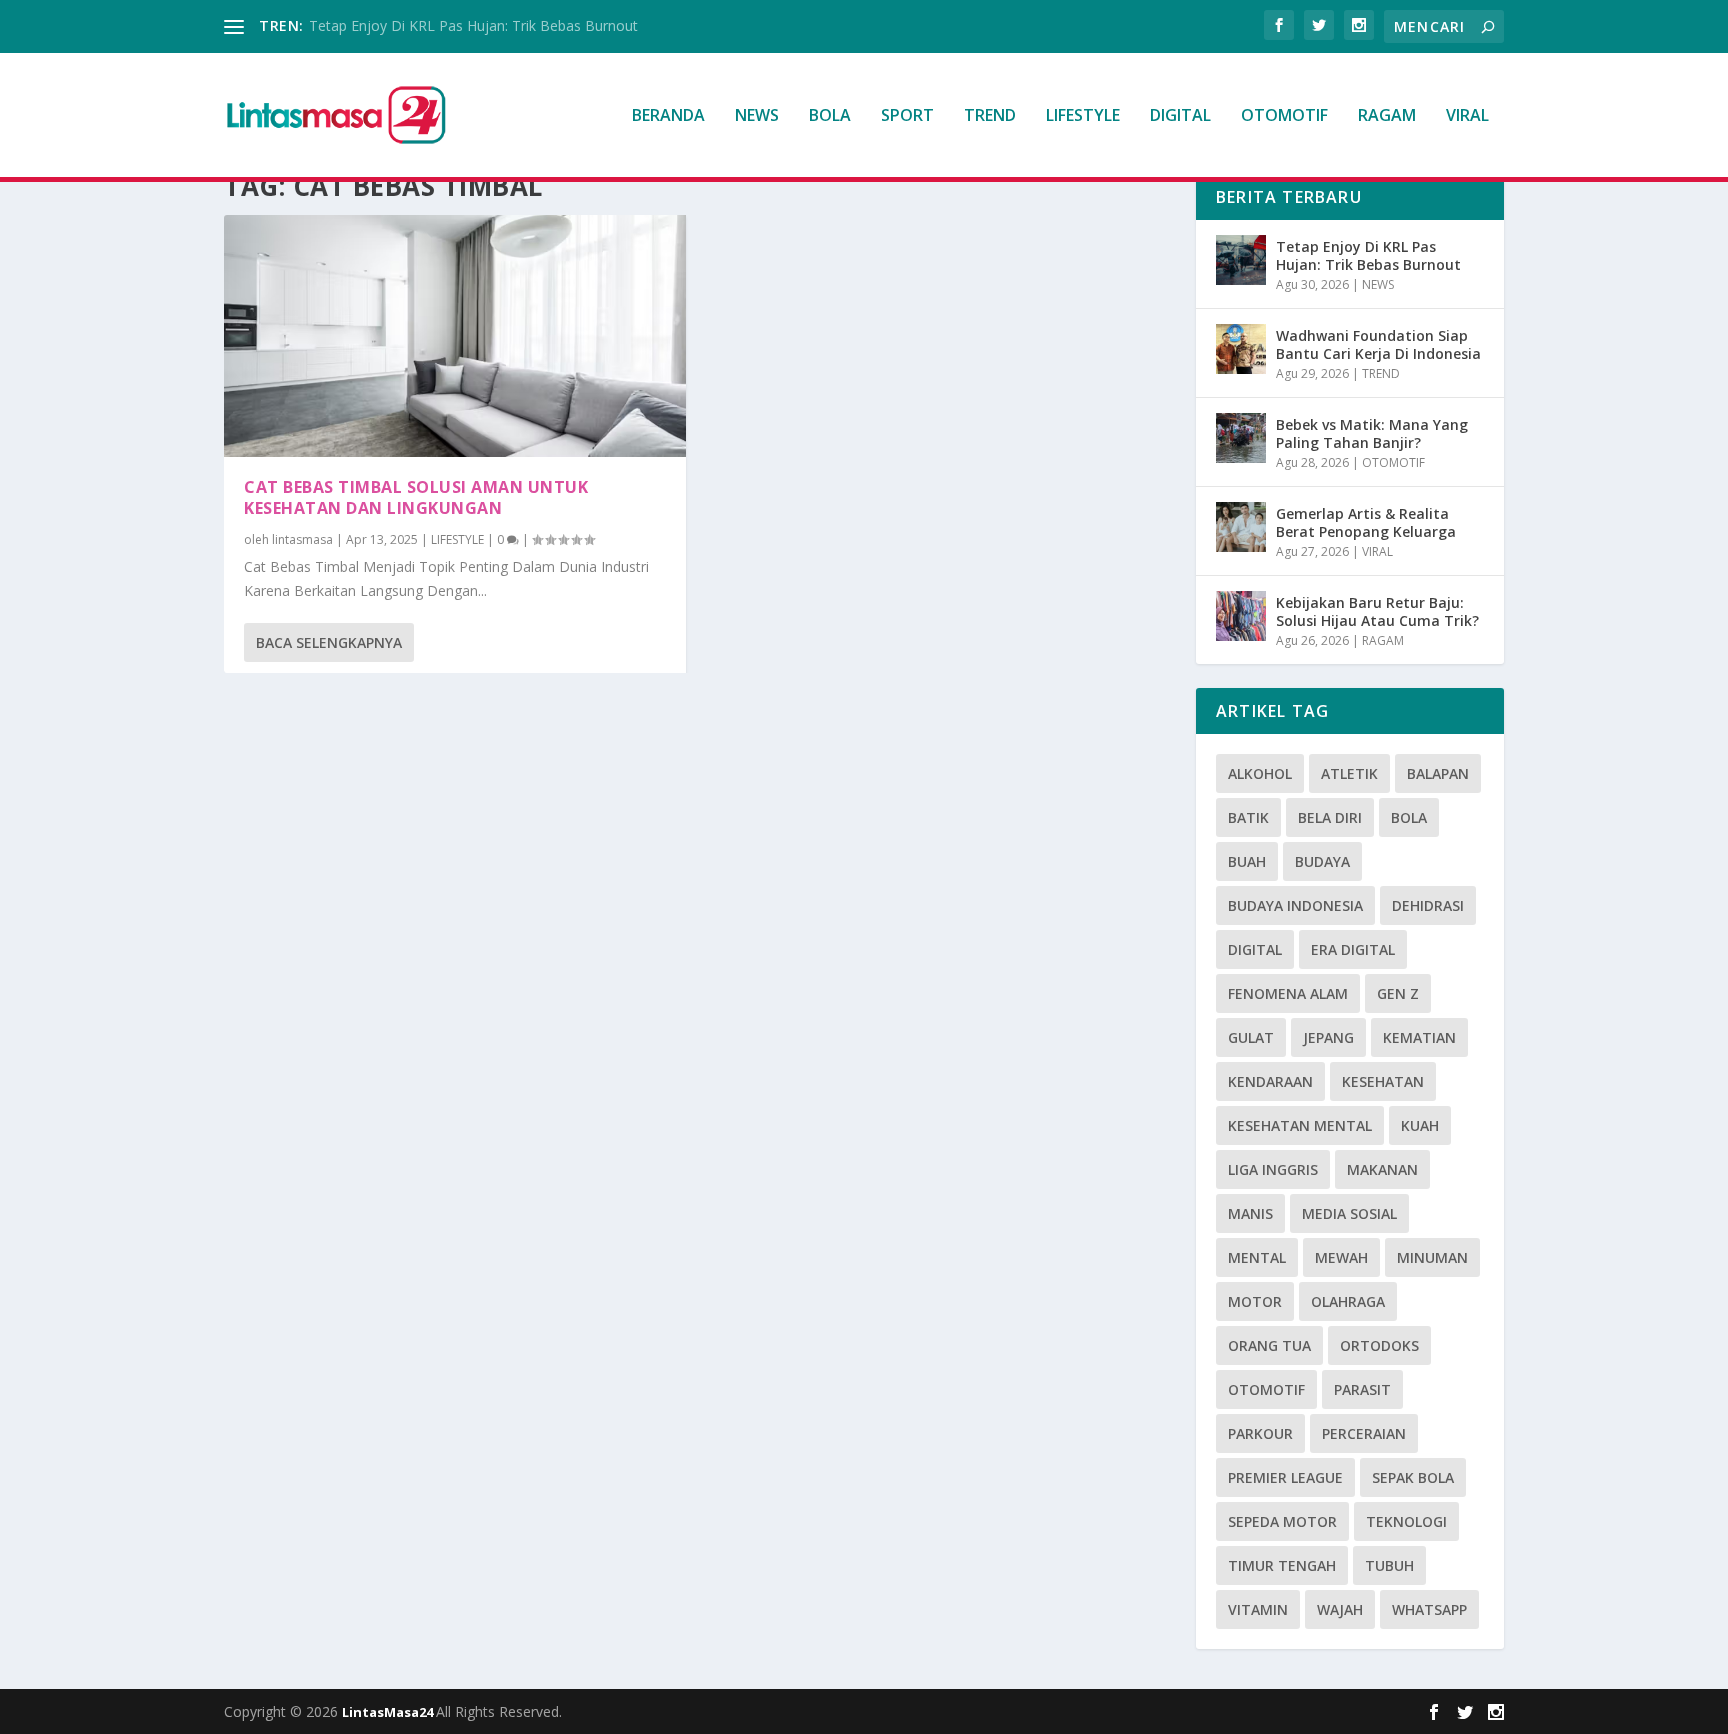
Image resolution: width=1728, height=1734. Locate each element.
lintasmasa (302, 539)
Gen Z (1398, 993)
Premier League (1285, 1477)
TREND (990, 116)
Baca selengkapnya (329, 642)
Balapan (1438, 773)
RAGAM (1387, 116)
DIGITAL (1180, 116)
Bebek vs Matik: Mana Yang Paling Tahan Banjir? (1372, 433)
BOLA (830, 116)
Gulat (1251, 1037)
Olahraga (1348, 1301)
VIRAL (1467, 116)
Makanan (1382, 1169)
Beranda (668, 116)
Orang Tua (1269, 1345)
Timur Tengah (1282, 1565)
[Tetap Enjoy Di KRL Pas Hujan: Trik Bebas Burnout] (1241, 260)
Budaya (1322, 861)
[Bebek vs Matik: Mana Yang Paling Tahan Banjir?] (1241, 438)
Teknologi (1406, 1521)
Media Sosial (1349, 1213)
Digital (1255, 949)
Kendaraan (1270, 1081)
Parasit (1362, 1389)
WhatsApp (1429, 1609)
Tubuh (1389, 1565)
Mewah (1341, 1257)
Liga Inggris (1273, 1169)
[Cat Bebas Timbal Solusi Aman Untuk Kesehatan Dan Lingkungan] (455, 336)
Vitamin (1258, 1609)
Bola (1409, 817)
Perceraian (1364, 1433)
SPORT (907, 116)
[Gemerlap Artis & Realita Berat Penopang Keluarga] (1241, 527)
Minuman (1432, 1257)
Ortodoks (1379, 1345)
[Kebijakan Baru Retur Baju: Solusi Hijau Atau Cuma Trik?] (1241, 616)
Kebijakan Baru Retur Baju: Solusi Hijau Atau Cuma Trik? (1377, 611)
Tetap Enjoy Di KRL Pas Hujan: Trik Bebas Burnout (473, 25)
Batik (1248, 817)
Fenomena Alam (1288, 993)
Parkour (1260, 1433)
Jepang (1328, 1037)
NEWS (757, 116)
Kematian (1419, 1037)
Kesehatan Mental (1300, 1125)
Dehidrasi (1428, 905)
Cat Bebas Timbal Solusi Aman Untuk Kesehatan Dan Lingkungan (416, 497)
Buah (1247, 861)
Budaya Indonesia (1295, 905)
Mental (1257, 1257)
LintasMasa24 (389, 1712)
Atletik (1349, 773)
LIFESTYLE (1083, 116)
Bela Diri (1330, 817)
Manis (1250, 1213)
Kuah (1420, 1125)
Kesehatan (1383, 1081)
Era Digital (1353, 949)
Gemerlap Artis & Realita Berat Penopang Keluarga (1366, 522)
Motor (1255, 1301)
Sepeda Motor (1282, 1521)
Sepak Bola (1413, 1477)
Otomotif (1266, 1389)
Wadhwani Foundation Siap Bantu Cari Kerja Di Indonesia (1378, 344)
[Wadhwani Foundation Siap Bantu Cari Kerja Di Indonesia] (1241, 349)
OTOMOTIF (1284, 116)
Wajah (1340, 1609)
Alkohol (1260, 773)
